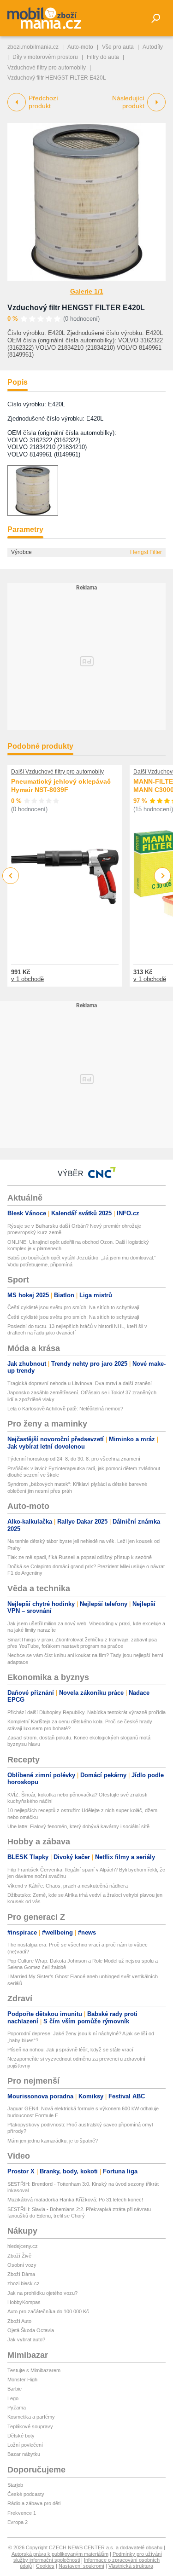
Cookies (45, 2566)
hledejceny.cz (23, 2246)
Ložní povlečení (25, 2445)
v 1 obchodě (27, 979)
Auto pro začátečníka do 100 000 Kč (48, 2311)
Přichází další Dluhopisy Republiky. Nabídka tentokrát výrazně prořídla (86, 1712)
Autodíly (153, 47)
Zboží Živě (19, 2256)
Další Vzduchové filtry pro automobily (57, 772)
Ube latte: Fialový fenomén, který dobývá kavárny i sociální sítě (78, 1826)
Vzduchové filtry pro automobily (47, 68)
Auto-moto (80, 47)
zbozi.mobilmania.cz (33, 47)
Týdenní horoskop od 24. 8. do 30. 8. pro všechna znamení (74, 1459)
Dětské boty (21, 2436)
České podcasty (26, 2494)
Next (163, 876)
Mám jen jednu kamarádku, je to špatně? (53, 2141)
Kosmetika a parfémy (31, 2417)
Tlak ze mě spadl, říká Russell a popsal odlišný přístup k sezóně (80, 1557)
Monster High (22, 2380)
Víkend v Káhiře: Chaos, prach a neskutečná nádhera (68, 1886)
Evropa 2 (18, 2522)
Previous (11, 875)
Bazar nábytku (24, 2454)
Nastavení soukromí (81, 2566)
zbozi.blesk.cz (24, 2283)
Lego (13, 2398)
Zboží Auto (19, 2321)
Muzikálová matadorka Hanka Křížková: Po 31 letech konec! (75, 2200)
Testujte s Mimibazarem (34, 2370)
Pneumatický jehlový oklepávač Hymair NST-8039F (61, 786)
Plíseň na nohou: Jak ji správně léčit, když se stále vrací (70, 2050)
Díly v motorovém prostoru (45, 57)
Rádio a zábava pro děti (34, 2503)
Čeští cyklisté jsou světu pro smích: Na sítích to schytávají (73, 1307)
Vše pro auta (118, 47)
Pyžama (17, 2408)
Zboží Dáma (21, 2274)
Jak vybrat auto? (26, 2339)
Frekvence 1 (22, 2513)
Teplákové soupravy (30, 2426)
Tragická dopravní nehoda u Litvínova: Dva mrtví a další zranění (80, 1383)
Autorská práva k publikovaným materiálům (60, 2554)
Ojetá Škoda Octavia (31, 2330)
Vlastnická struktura (131, 2566)
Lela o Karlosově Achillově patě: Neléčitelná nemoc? (65, 1409)
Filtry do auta (103, 57)
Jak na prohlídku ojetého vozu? (42, 2293)
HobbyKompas (24, 2302)
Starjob (15, 2485)
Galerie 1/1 (87, 291)
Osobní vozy (22, 2265)
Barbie (15, 2389)
